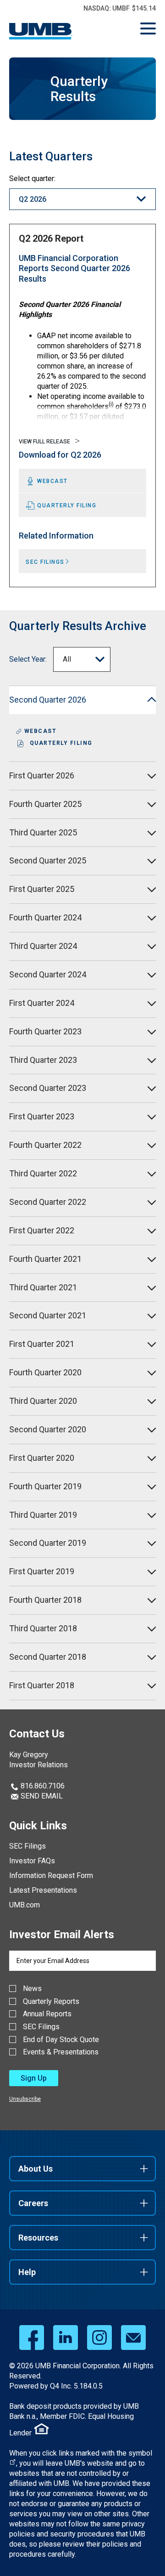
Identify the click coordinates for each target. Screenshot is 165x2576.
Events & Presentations (61, 2052)
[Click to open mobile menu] (148, 30)
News (32, 1989)
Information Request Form (51, 1875)
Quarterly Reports (51, 2002)
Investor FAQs (32, 1861)
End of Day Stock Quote (61, 2040)
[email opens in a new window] (133, 2338)
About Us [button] (36, 2169)
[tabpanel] (82, 406)
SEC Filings (27, 1846)
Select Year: (28, 659)
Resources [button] (38, 2238)
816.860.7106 (42, 1786)
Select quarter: (32, 179)
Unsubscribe (25, 2099)
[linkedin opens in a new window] (66, 2338)
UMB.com (25, 1905)
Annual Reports (47, 2014)
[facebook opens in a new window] (32, 2338)
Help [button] (27, 2272)
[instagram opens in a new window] (99, 2338)
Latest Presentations (43, 1890)
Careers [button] (33, 2203)
